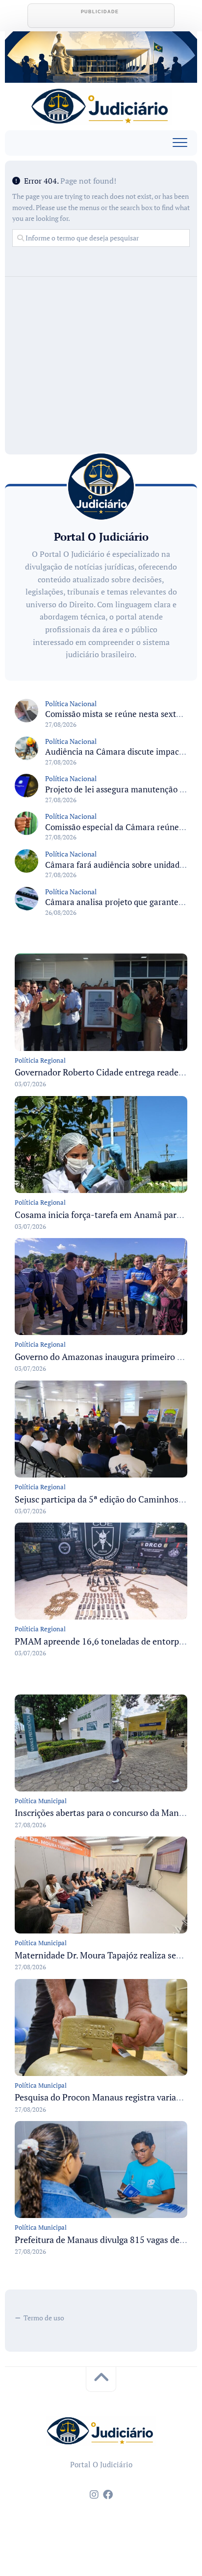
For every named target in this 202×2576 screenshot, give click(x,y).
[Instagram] (94, 2495)
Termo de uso (44, 2318)
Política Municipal (41, 1801)
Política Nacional (71, 704)
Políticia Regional (40, 1060)
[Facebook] (108, 2495)
